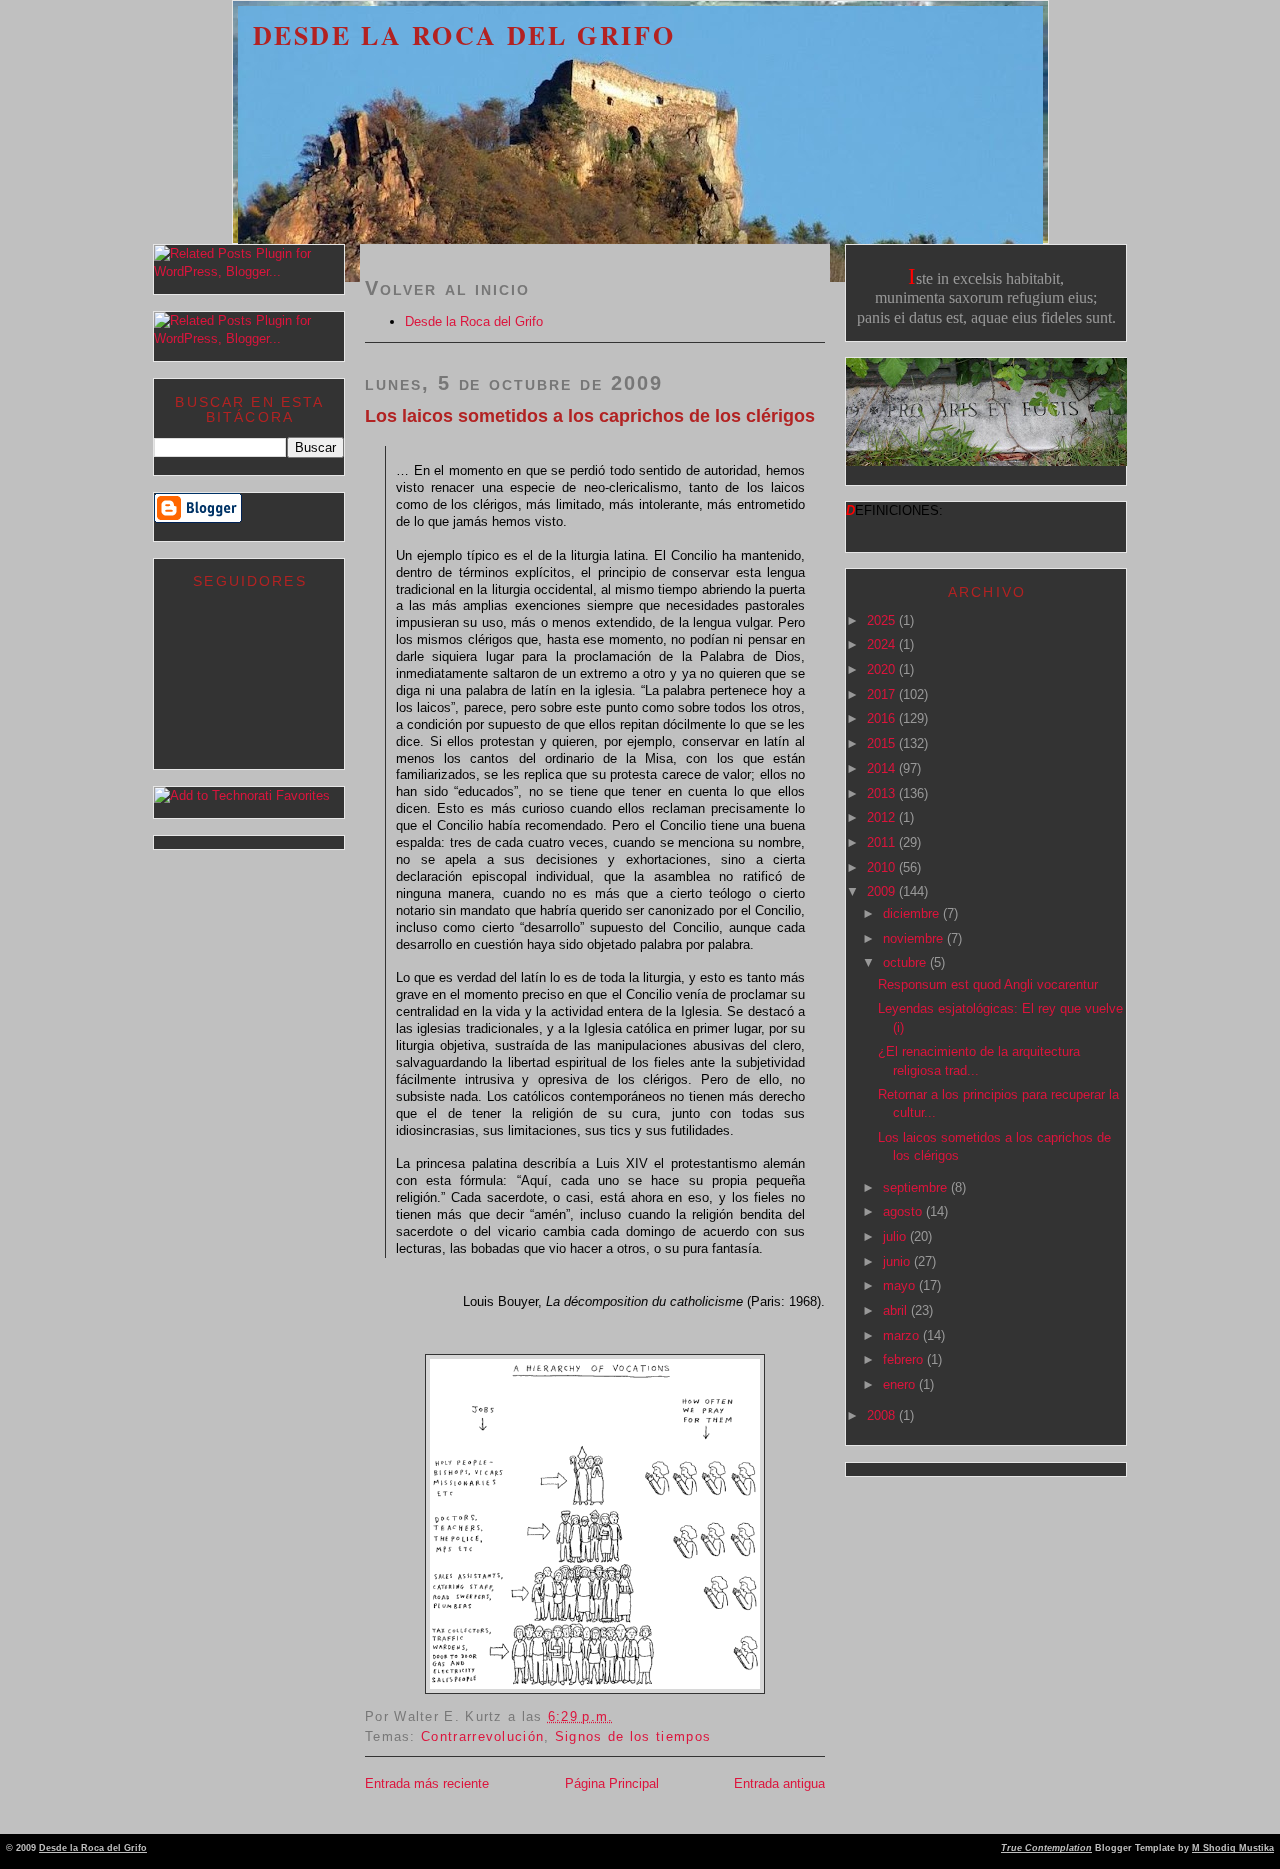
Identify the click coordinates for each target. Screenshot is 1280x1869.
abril (897, 1310)
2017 (883, 694)
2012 (883, 817)
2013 (883, 793)
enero (901, 1384)
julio (896, 1236)
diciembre (913, 913)
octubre (906, 962)
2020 (883, 669)
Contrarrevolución (482, 1736)
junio (898, 1261)
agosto (904, 1211)
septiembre (917, 1187)
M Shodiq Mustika (1233, 1848)
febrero (905, 1359)
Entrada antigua (779, 1783)
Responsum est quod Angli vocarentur (988, 984)
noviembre (915, 938)
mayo (901, 1285)
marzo (903, 1335)
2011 (883, 842)
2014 (883, 768)
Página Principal (612, 1783)
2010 (883, 867)
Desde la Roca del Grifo (464, 35)
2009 (883, 891)
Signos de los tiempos (633, 1736)
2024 (883, 644)
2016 (883, 718)
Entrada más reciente (427, 1783)
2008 (883, 1415)
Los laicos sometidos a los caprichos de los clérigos (590, 416)
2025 (883, 620)
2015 (883, 743)
